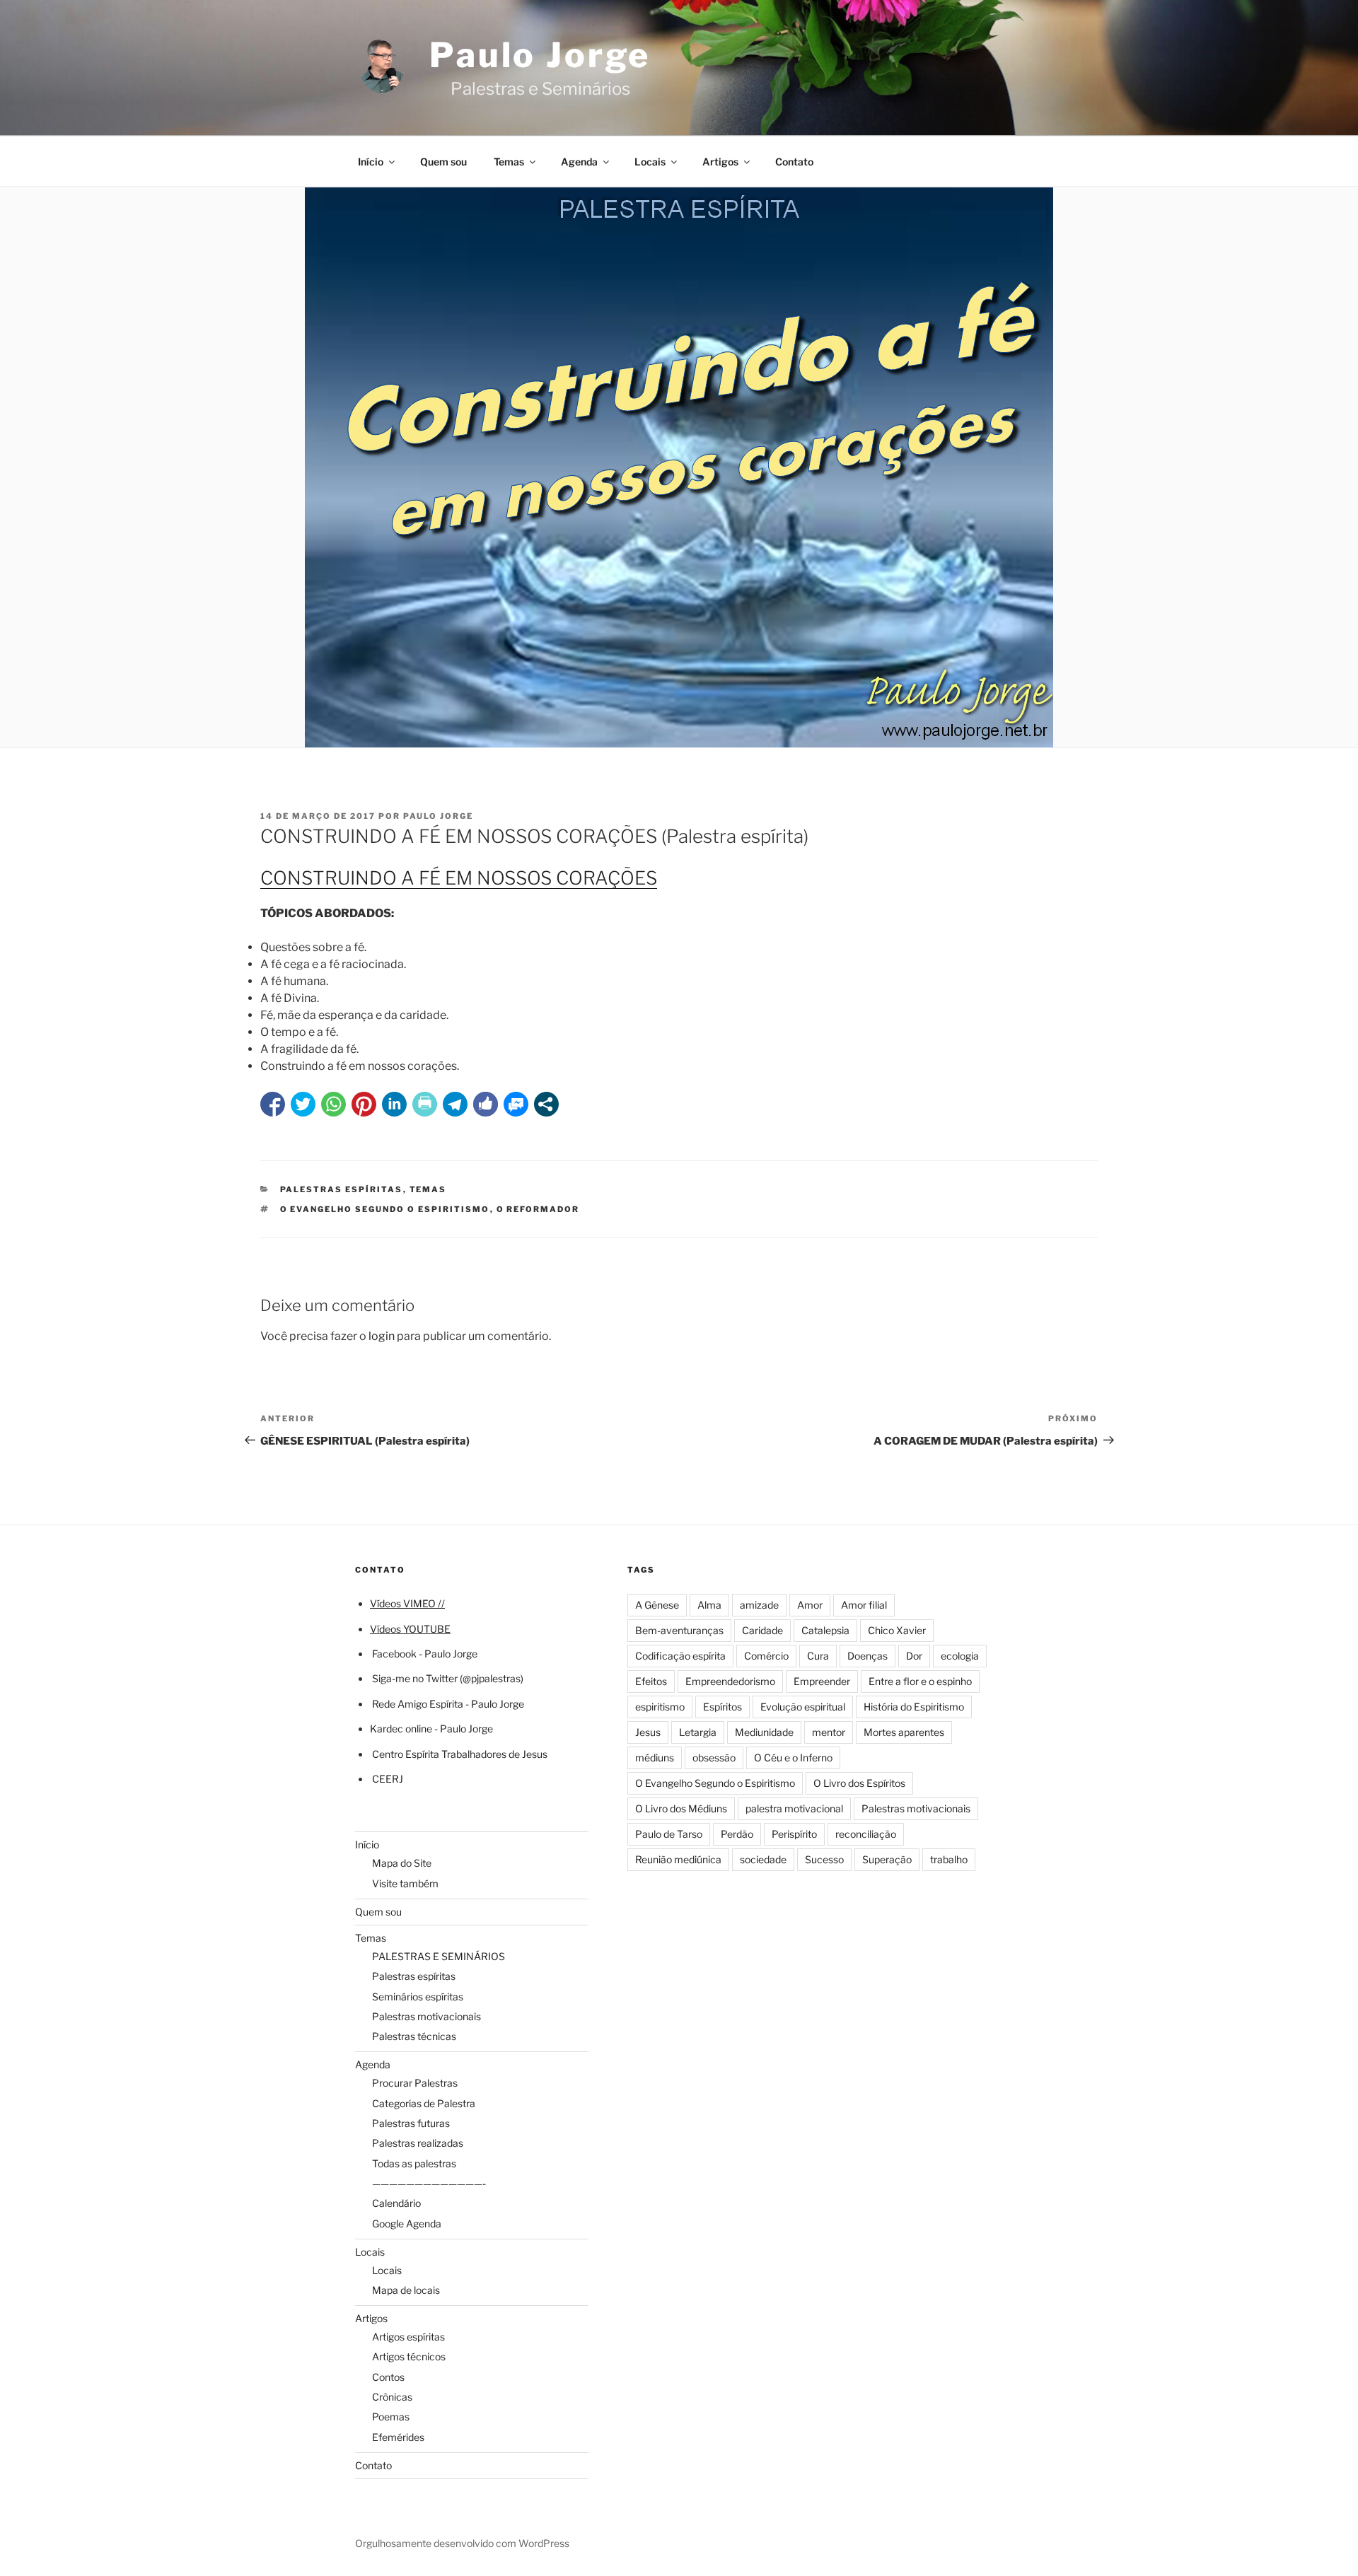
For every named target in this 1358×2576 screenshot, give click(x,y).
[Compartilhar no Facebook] (273, 1104)
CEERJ (388, 1779)
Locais (650, 162)
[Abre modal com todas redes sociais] (546, 1104)
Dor (914, 1656)
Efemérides (398, 2437)
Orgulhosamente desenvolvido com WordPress (462, 2543)
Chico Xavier (897, 1630)
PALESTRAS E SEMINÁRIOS (439, 1956)
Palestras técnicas (414, 2036)
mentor (829, 1732)
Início (371, 162)
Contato (794, 162)
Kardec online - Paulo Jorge (431, 1729)
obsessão (714, 1758)
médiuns (655, 1758)
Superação (887, 1859)
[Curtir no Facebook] (486, 1104)
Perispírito (794, 1834)
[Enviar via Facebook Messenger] (516, 1104)
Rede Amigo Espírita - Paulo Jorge (448, 1704)
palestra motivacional (794, 1808)
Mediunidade (764, 1732)
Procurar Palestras (415, 2083)
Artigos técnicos (409, 2356)
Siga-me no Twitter (415, 1678)
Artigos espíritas (408, 2337)
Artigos (720, 162)
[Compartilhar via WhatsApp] (333, 1104)
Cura (818, 1656)
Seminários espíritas (418, 1997)
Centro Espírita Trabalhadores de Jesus (460, 1754)
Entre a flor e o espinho (920, 1681)
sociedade (763, 1859)
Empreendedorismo (730, 1681)
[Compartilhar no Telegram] (455, 1104)
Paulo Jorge (540, 55)
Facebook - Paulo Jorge (425, 1654)
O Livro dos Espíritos (859, 1783)
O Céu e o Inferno (793, 1758)
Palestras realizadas (418, 2143)
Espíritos (722, 1707)
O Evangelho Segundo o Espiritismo (385, 1209)
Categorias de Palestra (424, 2103)
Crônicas (392, 2397)
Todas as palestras (414, 2163)
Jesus (648, 1732)
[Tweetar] (303, 1104)
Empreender (822, 1681)
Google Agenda (407, 2224)
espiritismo (660, 1707)
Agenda (579, 162)
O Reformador (538, 1209)
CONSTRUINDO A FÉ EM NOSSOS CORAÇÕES (459, 878)
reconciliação (866, 1834)
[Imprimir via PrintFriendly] (425, 1104)
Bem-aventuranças (679, 1630)
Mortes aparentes (904, 1732)
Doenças (867, 1656)
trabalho (949, 1859)
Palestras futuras (411, 2123)
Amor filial (864, 1605)
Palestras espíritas (342, 1189)
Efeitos (651, 1681)
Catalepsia (825, 1630)
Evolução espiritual (803, 1707)
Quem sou (443, 162)
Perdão (737, 1834)
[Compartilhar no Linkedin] (394, 1104)
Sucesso (824, 1859)
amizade (759, 1605)
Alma (709, 1605)
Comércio (766, 1656)
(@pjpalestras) (491, 1678)
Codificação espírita (680, 1656)
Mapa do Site (402, 1863)
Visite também (405, 1883)
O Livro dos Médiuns (681, 1808)
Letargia (698, 1732)
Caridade (762, 1630)
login (382, 1336)
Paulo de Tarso (669, 1834)
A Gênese (657, 1605)
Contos (388, 2377)
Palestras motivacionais (426, 2016)
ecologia (960, 1656)
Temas (509, 162)
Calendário (396, 2203)
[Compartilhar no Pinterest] (364, 1104)
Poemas (391, 2417)
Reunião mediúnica (678, 1859)
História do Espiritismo (914, 1707)
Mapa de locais (406, 2290)
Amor (810, 1605)
